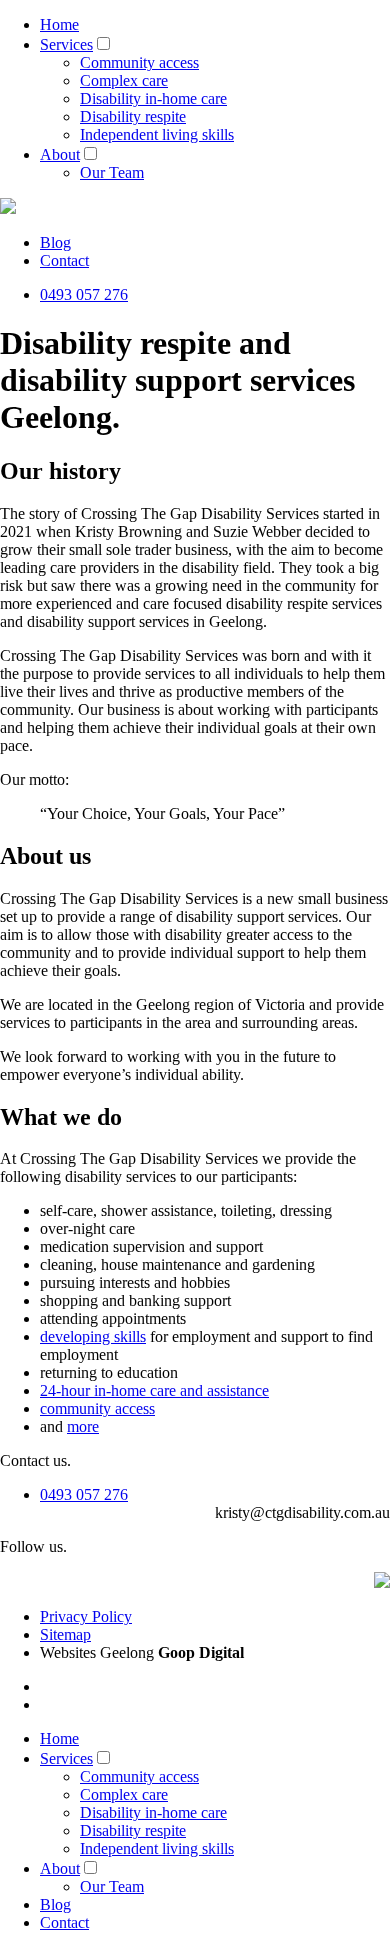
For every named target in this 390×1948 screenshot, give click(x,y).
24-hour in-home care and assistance (154, 1390)
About (60, 154)
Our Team (112, 172)
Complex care (124, 80)
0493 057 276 (84, 294)
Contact (64, 260)
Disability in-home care (153, 98)
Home (59, 24)
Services (66, 44)
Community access (139, 62)
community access (97, 1408)
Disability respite (133, 116)
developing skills (93, 1336)
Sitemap (65, 1634)
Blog (55, 242)
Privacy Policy (86, 1616)
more (83, 1426)
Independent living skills (157, 134)
